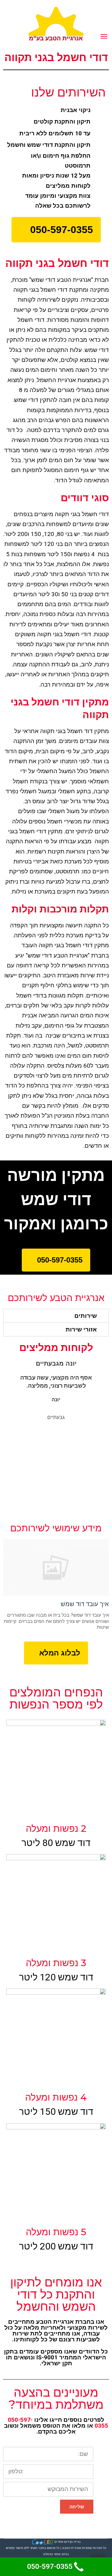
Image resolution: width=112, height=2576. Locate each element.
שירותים (86, 1316)
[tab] (56, 1316)
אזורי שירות (81, 1329)
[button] (56, 230)
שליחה (77, 2507)
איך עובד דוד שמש (85, 1604)
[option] (60, 1390)
